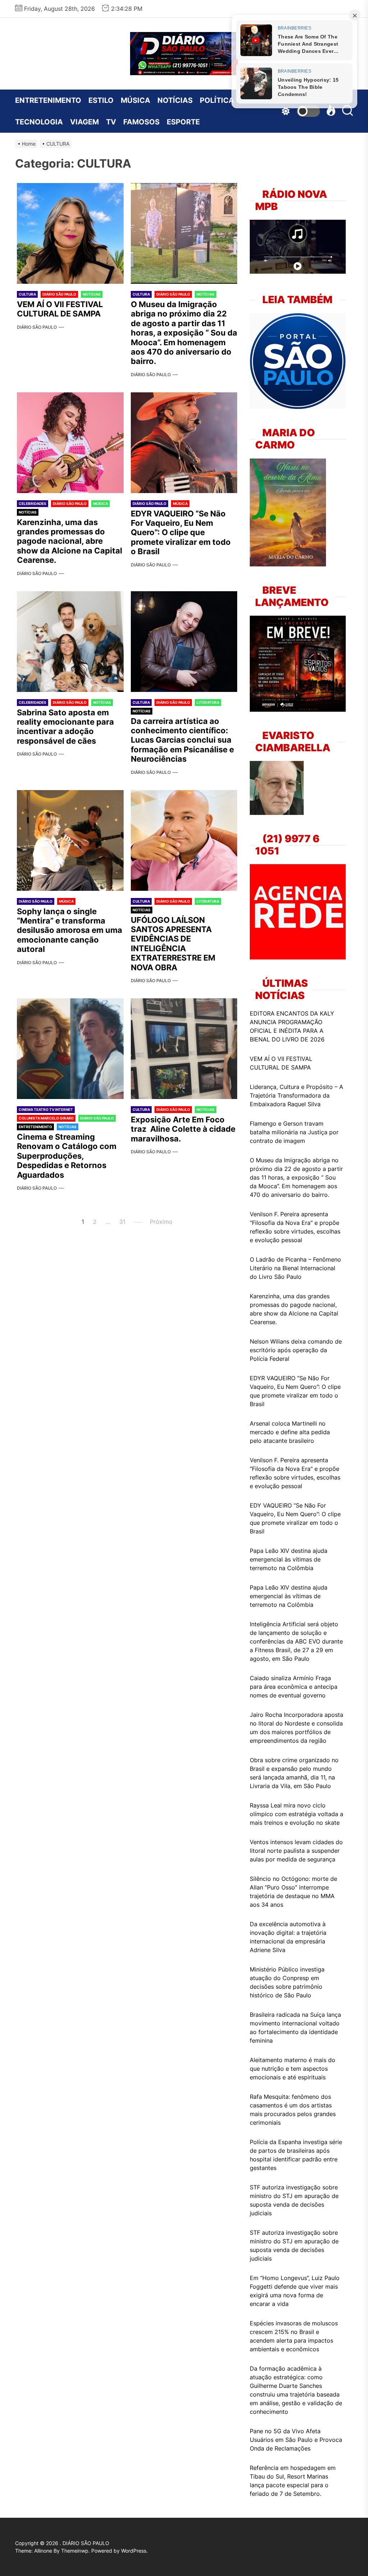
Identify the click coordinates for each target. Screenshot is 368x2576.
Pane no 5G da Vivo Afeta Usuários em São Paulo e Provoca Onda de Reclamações (296, 2440)
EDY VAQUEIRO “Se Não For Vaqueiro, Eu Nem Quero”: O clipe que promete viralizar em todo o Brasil (295, 1518)
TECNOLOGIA (39, 122)
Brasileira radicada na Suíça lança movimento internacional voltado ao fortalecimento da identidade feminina (295, 2028)
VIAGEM (84, 122)
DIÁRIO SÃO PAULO (37, 327)
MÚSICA (135, 100)
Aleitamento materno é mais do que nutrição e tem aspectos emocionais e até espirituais (293, 2069)
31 (122, 1222)
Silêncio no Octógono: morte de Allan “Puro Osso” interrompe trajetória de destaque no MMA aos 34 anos (293, 1892)
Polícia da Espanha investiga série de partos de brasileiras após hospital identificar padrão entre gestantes (296, 2155)
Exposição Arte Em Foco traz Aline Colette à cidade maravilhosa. (183, 1129)
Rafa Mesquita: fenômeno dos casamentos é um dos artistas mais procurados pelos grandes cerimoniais (293, 2110)
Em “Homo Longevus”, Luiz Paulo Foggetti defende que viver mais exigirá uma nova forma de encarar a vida (295, 2291)
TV (111, 122)
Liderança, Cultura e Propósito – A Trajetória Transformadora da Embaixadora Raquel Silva (296, 1095)
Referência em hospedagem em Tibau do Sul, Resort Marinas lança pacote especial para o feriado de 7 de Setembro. (293, 2481)
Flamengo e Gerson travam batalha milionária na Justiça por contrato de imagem (294, 1132)
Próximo (161, 1222)
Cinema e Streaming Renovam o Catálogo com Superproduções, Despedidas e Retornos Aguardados (67, 1156)
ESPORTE (183, 122)
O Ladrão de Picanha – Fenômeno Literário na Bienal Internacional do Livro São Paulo (295, 1268)
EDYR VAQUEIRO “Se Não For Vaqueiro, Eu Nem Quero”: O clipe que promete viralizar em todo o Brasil (181, 533)
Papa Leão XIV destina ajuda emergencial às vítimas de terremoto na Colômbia (289, 1559)
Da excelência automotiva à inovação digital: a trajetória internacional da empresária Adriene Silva (288, 1937)
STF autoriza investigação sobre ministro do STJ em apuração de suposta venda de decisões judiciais (294, 2200)
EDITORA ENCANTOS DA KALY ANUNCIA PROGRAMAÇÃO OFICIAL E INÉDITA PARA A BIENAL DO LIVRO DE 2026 (292, 1026)
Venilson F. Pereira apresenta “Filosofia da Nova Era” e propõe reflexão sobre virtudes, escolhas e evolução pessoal (295, 1227)
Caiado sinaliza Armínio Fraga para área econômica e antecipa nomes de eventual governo (294, 1687)
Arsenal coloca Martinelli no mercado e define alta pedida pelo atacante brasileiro (290, 1432)
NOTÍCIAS (175, 100)
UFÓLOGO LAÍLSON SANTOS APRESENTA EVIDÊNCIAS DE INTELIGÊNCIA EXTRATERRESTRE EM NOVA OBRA (173, 944)
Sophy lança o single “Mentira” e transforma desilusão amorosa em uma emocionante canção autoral (70, 930)
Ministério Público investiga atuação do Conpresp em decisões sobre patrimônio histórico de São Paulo (287, 1982)
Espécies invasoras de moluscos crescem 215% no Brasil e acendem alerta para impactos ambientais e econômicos (294, 2336)
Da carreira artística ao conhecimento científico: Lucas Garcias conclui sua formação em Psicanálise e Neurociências (183, 740)
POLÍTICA (217, 100)
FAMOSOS (141, 122)
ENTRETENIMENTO (48, 100)
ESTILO (101, 100)
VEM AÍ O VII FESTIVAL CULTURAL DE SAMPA (60, 309)
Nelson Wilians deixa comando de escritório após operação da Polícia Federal (296, 1350)
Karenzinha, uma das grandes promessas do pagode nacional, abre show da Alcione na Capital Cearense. (70, 541)
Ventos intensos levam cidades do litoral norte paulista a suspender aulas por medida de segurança (296, 1851)
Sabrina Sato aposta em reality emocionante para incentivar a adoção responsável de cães (65, 727)
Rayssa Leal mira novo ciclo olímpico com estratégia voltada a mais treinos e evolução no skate (296, 1814)
